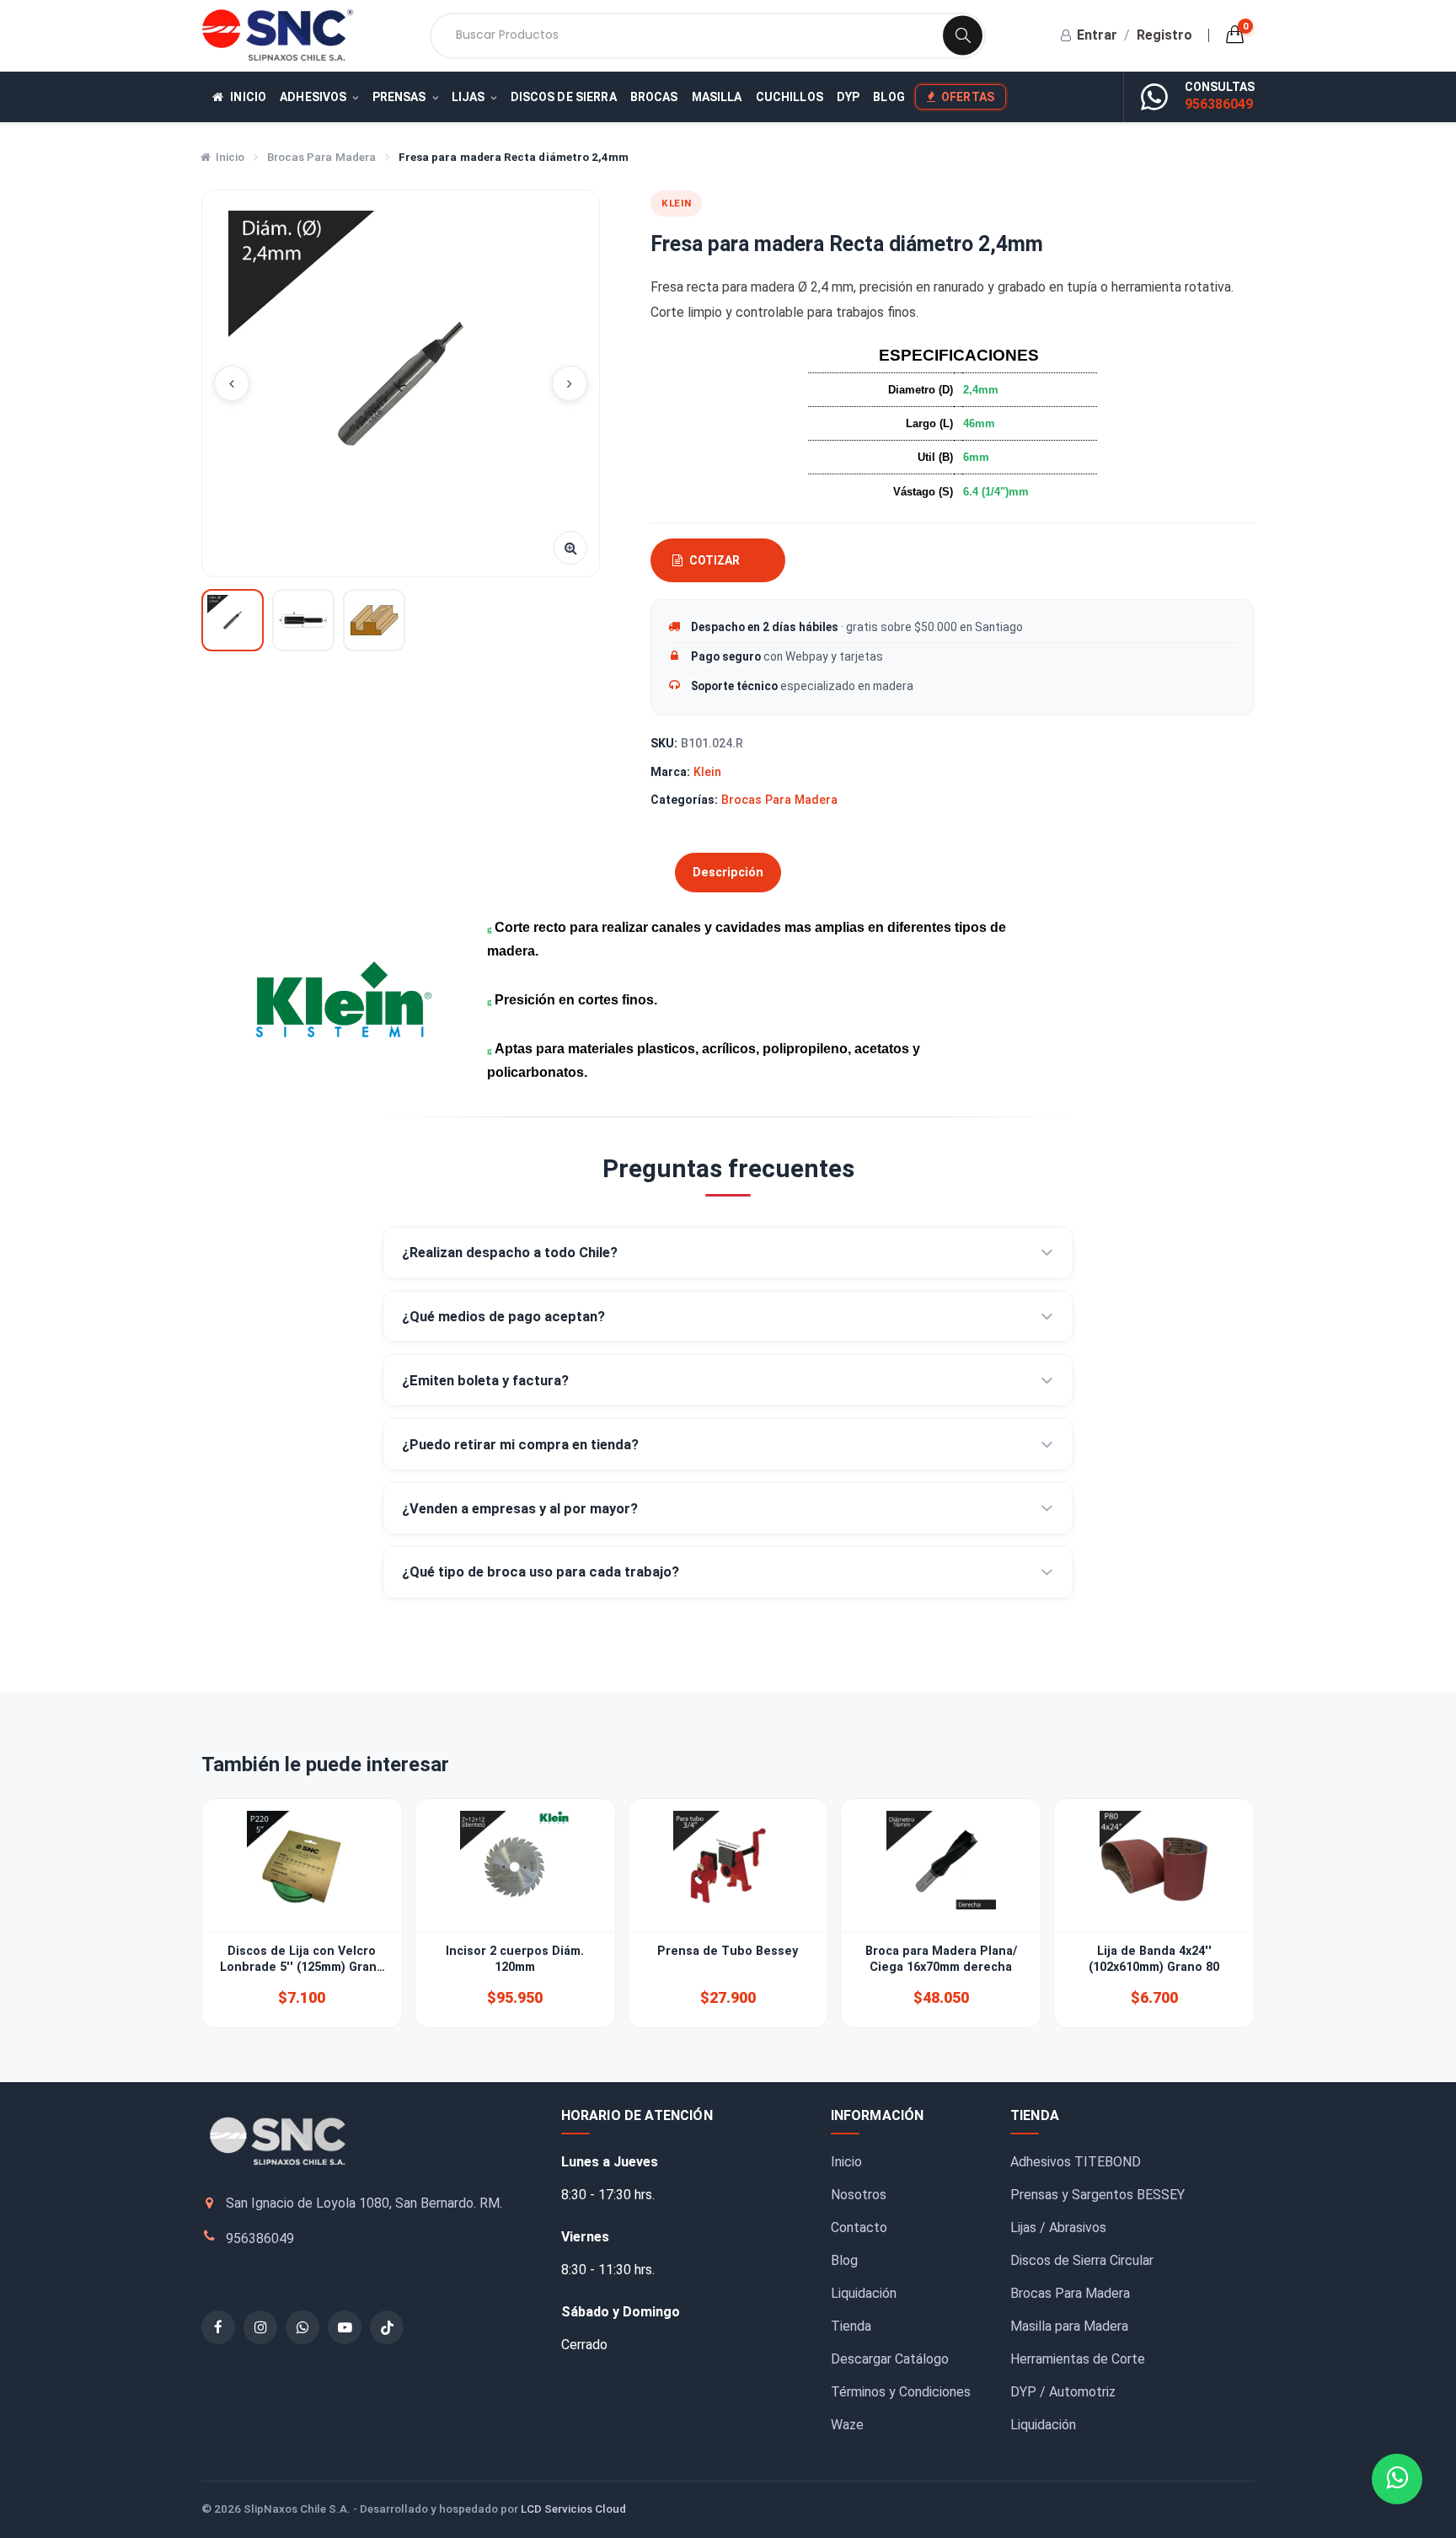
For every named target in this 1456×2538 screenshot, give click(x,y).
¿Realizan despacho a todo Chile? (510, 1253)
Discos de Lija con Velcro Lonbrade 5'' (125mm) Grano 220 (302, 1968)
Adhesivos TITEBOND (1076, 2162)
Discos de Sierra (564, 97)
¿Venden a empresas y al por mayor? (520, 1509)
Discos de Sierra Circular (1082, 2260)
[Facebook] (218, 2327)
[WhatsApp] (302, 2327)
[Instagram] (260, 2327)
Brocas (654, 97)
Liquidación (864, 2293)
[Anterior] (232, 383)
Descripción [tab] (728, 873)
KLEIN (676, 203)
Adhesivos (313, 97)
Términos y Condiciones (901, 2392)
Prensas (399, 97)
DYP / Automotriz (1063, 2392)
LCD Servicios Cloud (573, 2509)
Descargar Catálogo (890, 2359)
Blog (889, 97)
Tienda (851, 2326)
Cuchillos (790, 97)
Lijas (468, 97)
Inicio (247, 97)
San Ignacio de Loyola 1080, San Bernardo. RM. (364, 2203)
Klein (707, 772)
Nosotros (859, 2195)
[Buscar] (963, 36)
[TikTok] (387, 2327)
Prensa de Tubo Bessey (728, 1951)
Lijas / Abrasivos (1058, 2227)
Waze (847, 2425)
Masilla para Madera (1069, 2326)
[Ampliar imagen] (570, 548)
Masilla (717, 97)
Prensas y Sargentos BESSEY (1097, 2195)
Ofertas (968, 97)
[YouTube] (345, 2327)
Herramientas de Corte (1078, 2359)
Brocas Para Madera (321, 157)
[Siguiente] (570, 383)
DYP (848, 97)
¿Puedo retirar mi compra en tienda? (520, 1445)
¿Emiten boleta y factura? (485, 1381)
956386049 (1219, 104)
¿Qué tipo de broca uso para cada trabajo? (541, 1572)
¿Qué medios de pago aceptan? (503, 1317)
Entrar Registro (1135, 35)
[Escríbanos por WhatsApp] (1154, 96)
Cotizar (715, 560)
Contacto (859, 2227)
